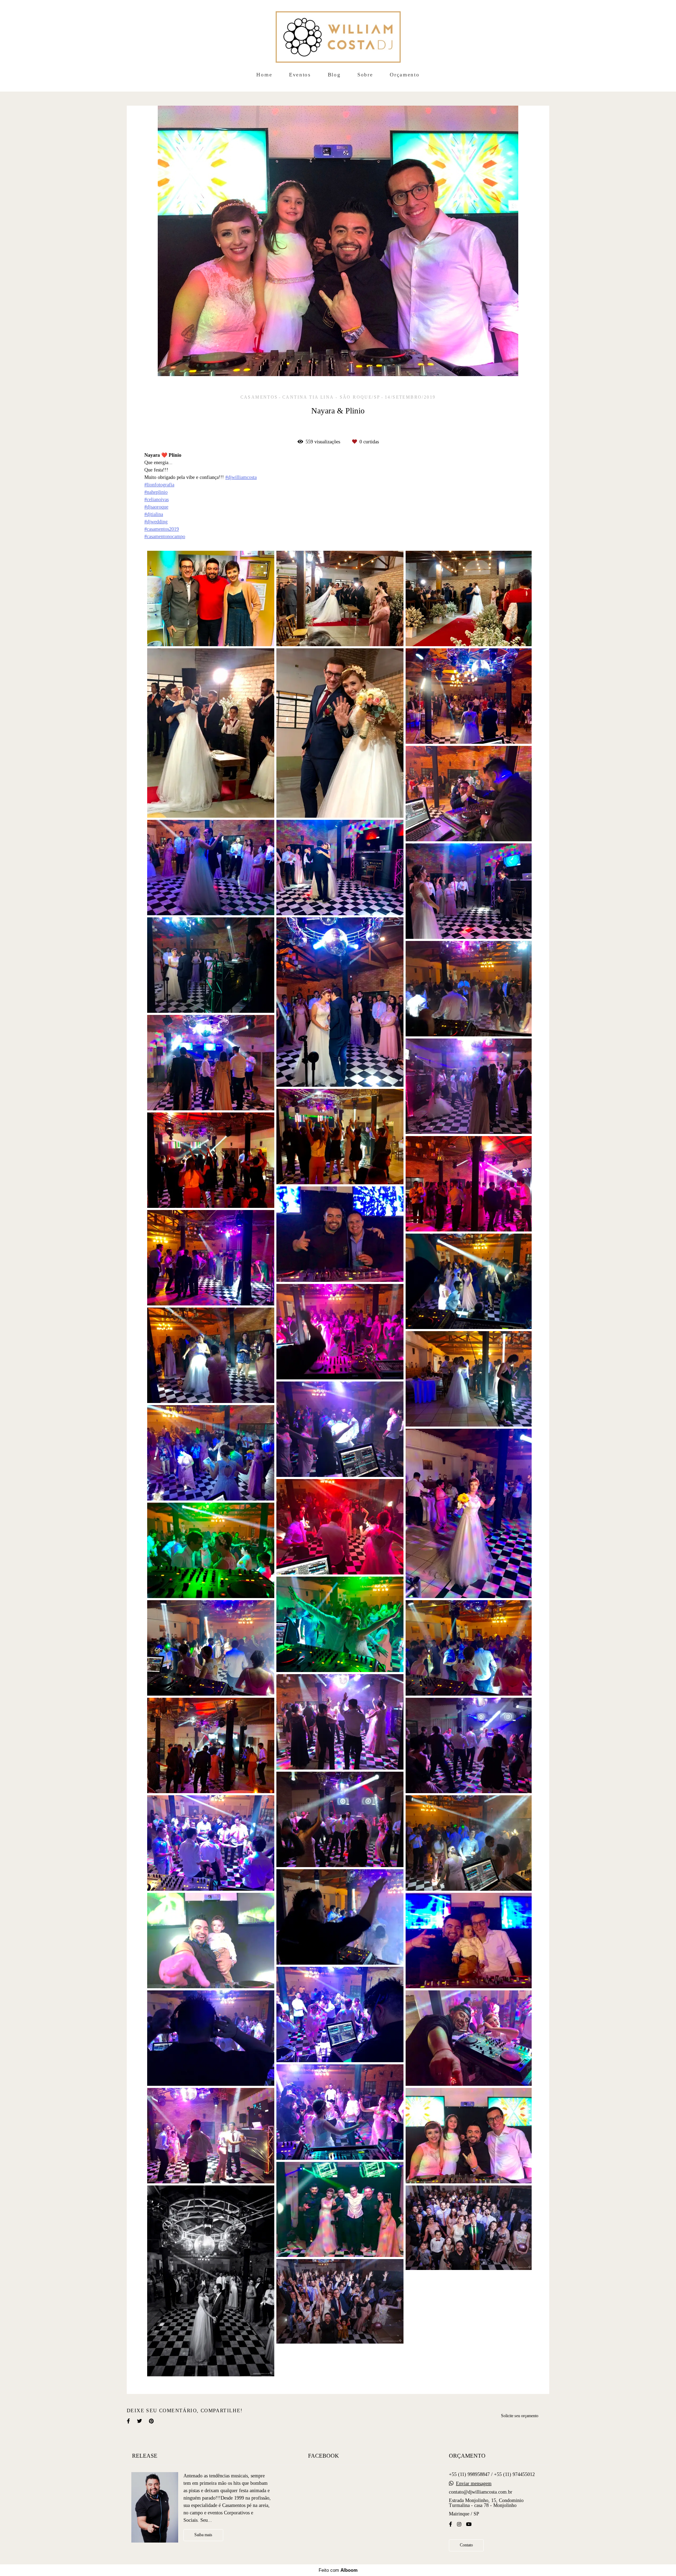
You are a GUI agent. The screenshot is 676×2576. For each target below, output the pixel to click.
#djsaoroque (156, 507)
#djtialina (154, 514)
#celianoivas (157, 500)
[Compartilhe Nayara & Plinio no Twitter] (139, 2421)
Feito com (338, 2570)
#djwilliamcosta (241, 478)
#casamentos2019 (162, 529)
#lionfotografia (159, 485)
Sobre (365, 75)
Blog (334, 75)
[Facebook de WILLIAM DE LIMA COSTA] (450, 2524)
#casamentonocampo (165, 537)
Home (264, 75)
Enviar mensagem (474, 2484)
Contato (466, 2545)
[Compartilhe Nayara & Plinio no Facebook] (128, 2421)
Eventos (300, 75)
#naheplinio (156, 492)
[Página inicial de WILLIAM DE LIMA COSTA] (338, 33)
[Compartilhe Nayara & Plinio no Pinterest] (151, 2421)
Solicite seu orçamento (520, 2416)
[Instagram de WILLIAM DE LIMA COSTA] (459, 2524)
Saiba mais (203, 2535)
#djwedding (156, 522)
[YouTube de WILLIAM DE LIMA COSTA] (469, 2524)
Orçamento (405, 75)
